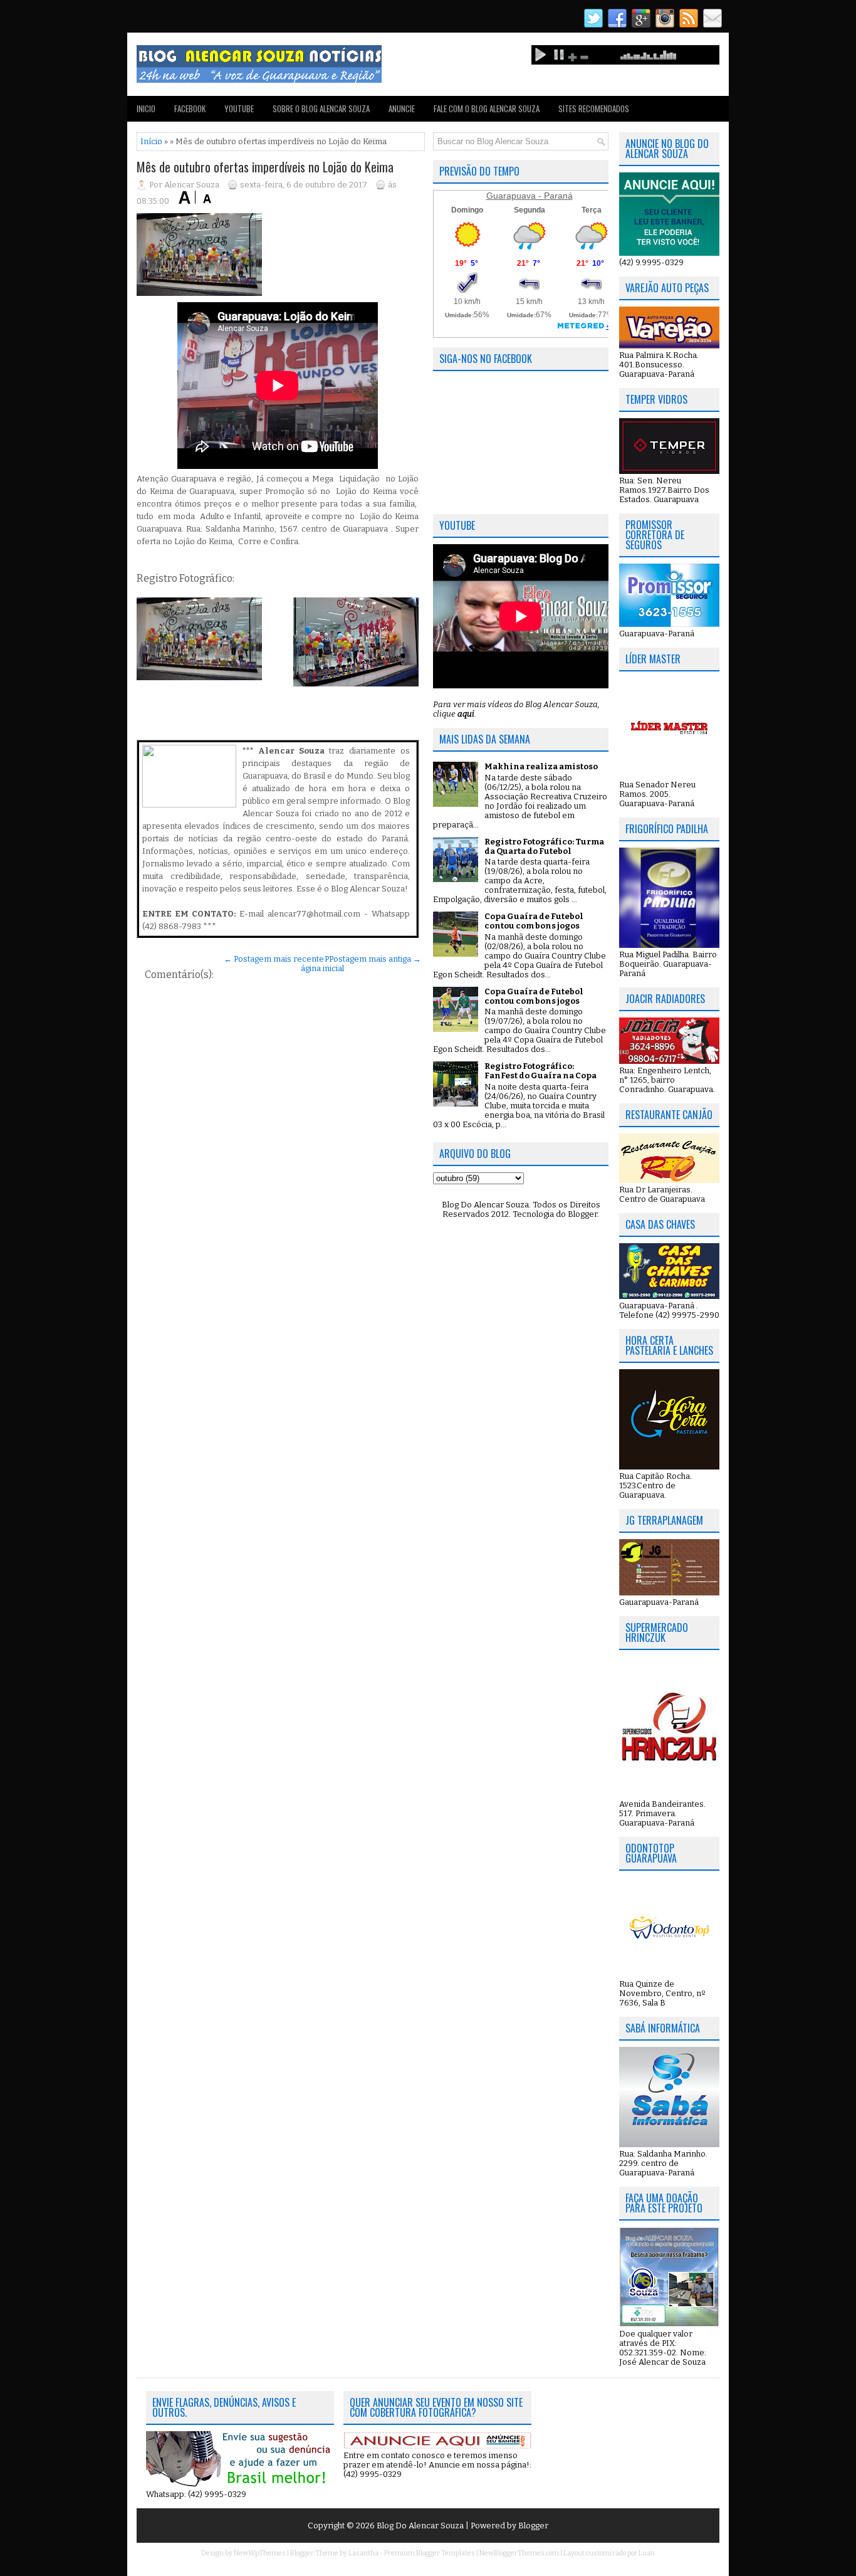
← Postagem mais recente (274, 959)
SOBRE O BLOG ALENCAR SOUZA (321, 108)
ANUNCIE (402, 108)
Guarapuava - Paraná (530, 196)
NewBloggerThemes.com (519, 2553)
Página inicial (322, 964)
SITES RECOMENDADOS (594, 108)
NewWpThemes (260, 2553)
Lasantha (363, 2553)
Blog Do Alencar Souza (421, 2526)
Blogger (582, 1214)
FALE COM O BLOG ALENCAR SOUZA (487, 108)
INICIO (146, 108)
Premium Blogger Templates (430, 2553)
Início (151, 141)
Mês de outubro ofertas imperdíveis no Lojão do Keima (265, 167)
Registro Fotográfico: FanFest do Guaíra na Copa (540, 1071)
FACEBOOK (190, 108)
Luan (647, 2553)
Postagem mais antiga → (375, 959)
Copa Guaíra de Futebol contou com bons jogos (534, 921)
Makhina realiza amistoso (541, 766)
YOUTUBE (239, 108)
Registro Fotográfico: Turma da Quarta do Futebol (544, 846)
